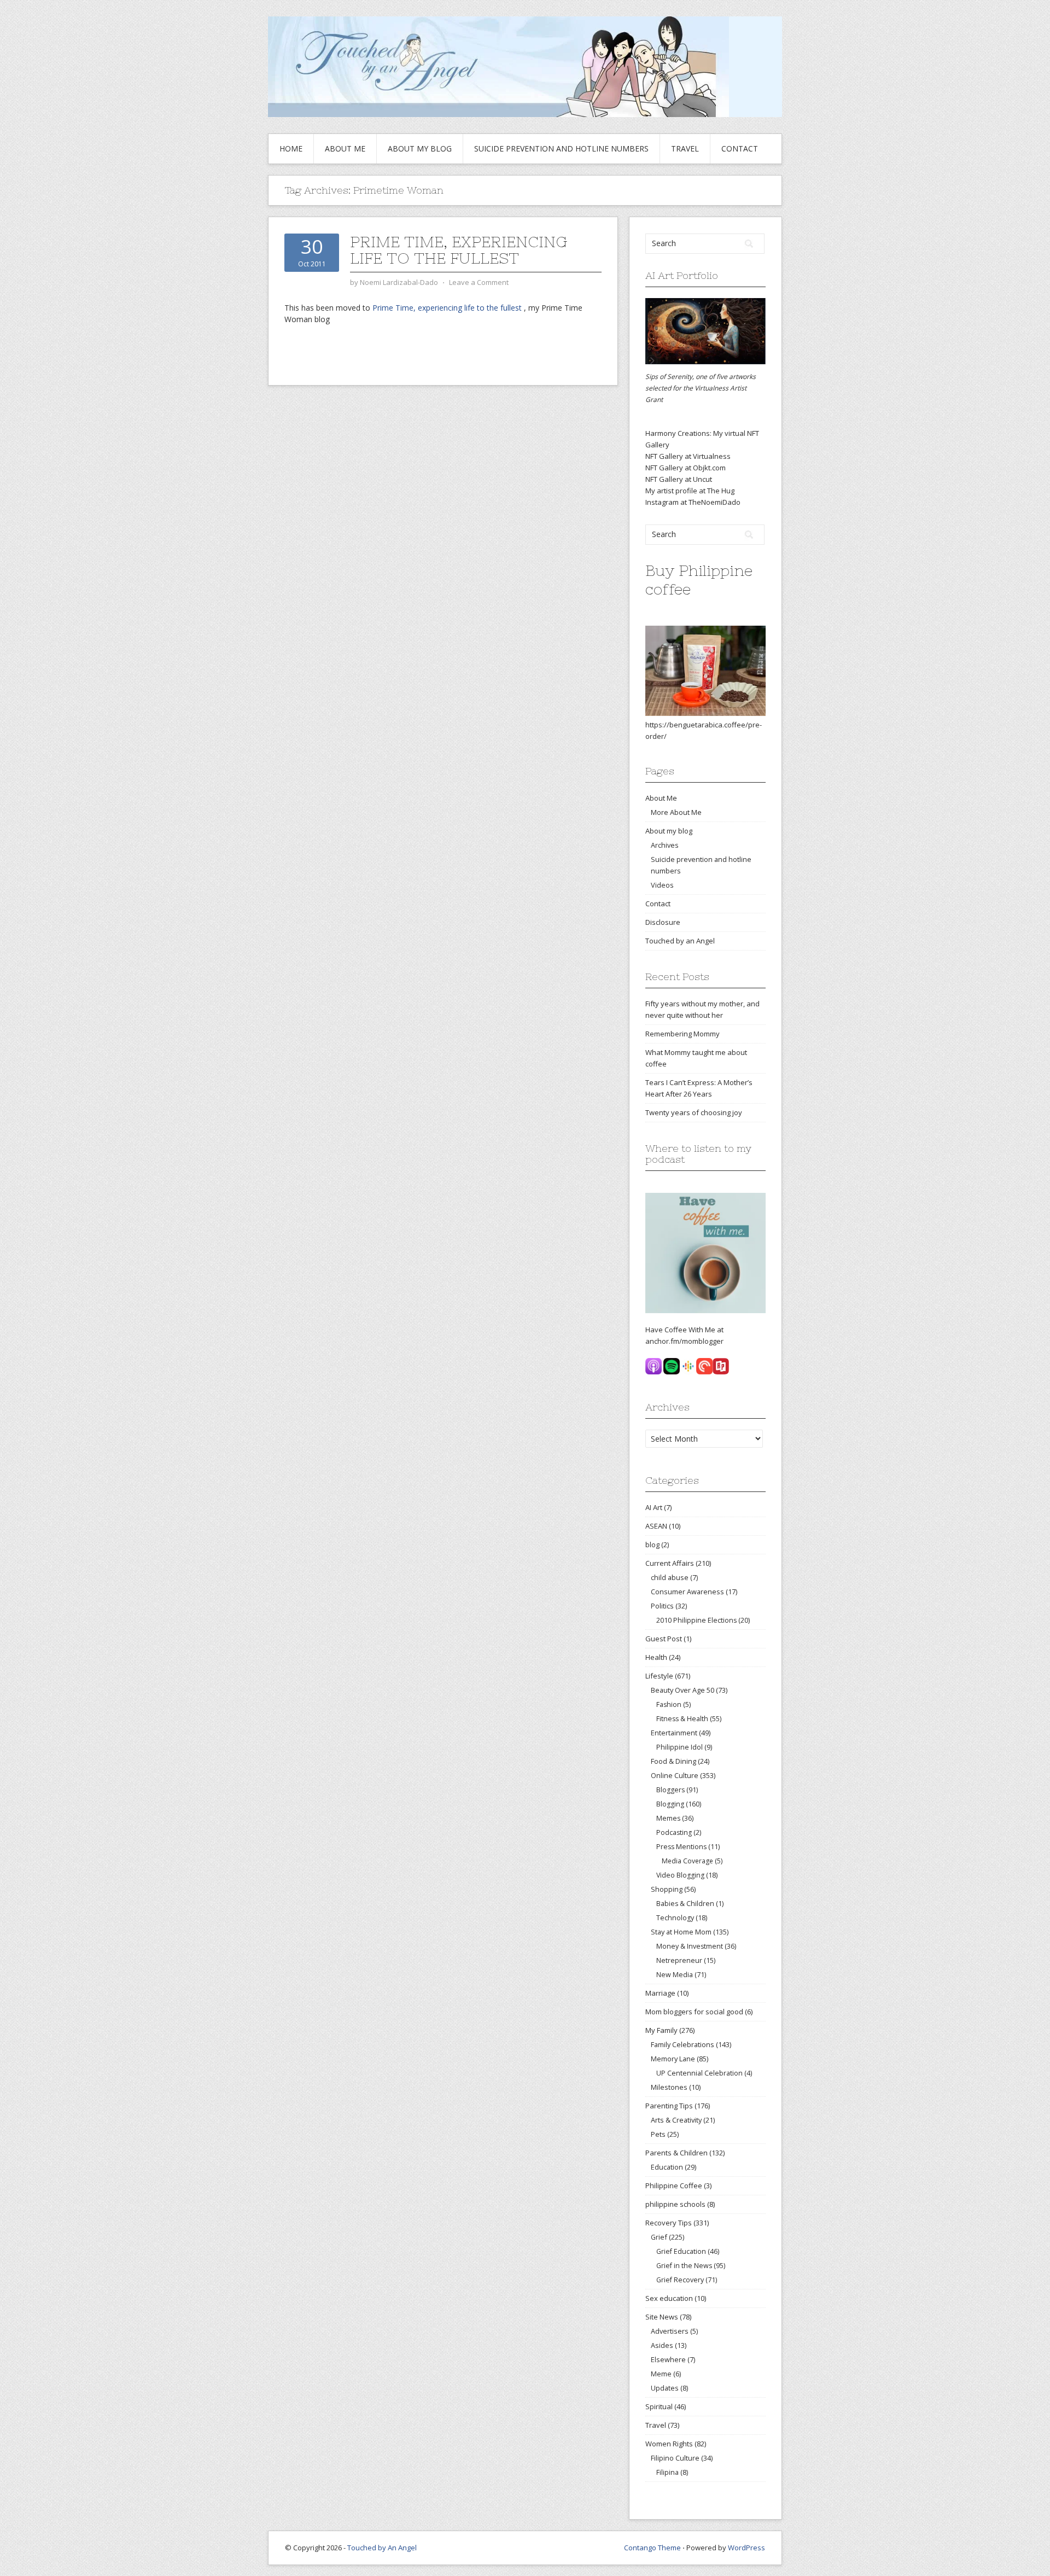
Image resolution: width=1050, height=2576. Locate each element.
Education (667, 2167)
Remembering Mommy (682, 1034)
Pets (658, 2134)
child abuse (670, 1577)
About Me (345, 148)
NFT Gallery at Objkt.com (686, 468)
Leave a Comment (479, 282)
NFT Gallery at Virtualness (688, 456)
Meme (661, 2374)
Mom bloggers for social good (694, 2012)
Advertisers (670, 2331)
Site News (662, 2317)
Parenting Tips (669, 2106)
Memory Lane (673, 2059)
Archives (665, 845)
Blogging (670, 1804)
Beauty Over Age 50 (682, 1690)
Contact (740, 148)
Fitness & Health (682, 1719)
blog (652, 1545)
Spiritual (659, 2406)
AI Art (654, 1507)
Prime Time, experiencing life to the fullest (459, 250)
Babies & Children (685, 1904)
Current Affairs (670, 1563)
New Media (675, 1975)
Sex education (669, 2298)
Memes (668, 1818)
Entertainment (674, 1733)
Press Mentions (681, 1847)
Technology (675, 1918)
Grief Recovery (680, 2280)
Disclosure (663, 922)
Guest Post (664, 1639)
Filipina (667, 2472)
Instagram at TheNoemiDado (693, 502)
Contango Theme (652, 2548)
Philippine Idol (679, 1747)
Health (656, 1657)
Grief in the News (684, 2266)
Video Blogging (680, 1875)
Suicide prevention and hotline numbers (561, 148)
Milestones (669, 2087)
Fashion (669, 1704)
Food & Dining (673, 1761)
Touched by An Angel (382, 2548)
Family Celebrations (682, 2044)
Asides (662, 2345)
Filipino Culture (675, 2458)
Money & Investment (690, 1946)
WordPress (746, 2548)
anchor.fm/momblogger (684, 1341)
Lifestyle (659, 1676)
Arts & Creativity (676, 2120)
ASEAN (656, 1526)
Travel (685, 148)
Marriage (660, 1993)
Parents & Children (676, 2153)
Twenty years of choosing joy (694, 1112)
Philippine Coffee (674, 2185)
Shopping (667, 1889)
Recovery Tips (669, 2223)
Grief (659, 2237)
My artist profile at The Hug (690, 491)
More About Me (676, 812)
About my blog (420, 148)
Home (291, 148)
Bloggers (670, 1790)
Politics (662, 1606)
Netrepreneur (679, 1960)
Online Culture (675, 1775)
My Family (661, 2030)
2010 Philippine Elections (696, 1620)
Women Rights (669, 2444)
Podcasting (674, 1832)
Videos (662, 885)
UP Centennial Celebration (699, 2073)
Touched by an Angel (680, 941)
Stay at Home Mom (681, 1932)
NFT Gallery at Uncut (679, 479)
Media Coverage (687, 1861)
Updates (665, 2388)
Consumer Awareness (687, 1592)
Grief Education (681, 2251)
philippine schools (675, 2204)
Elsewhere (668, 2359)
